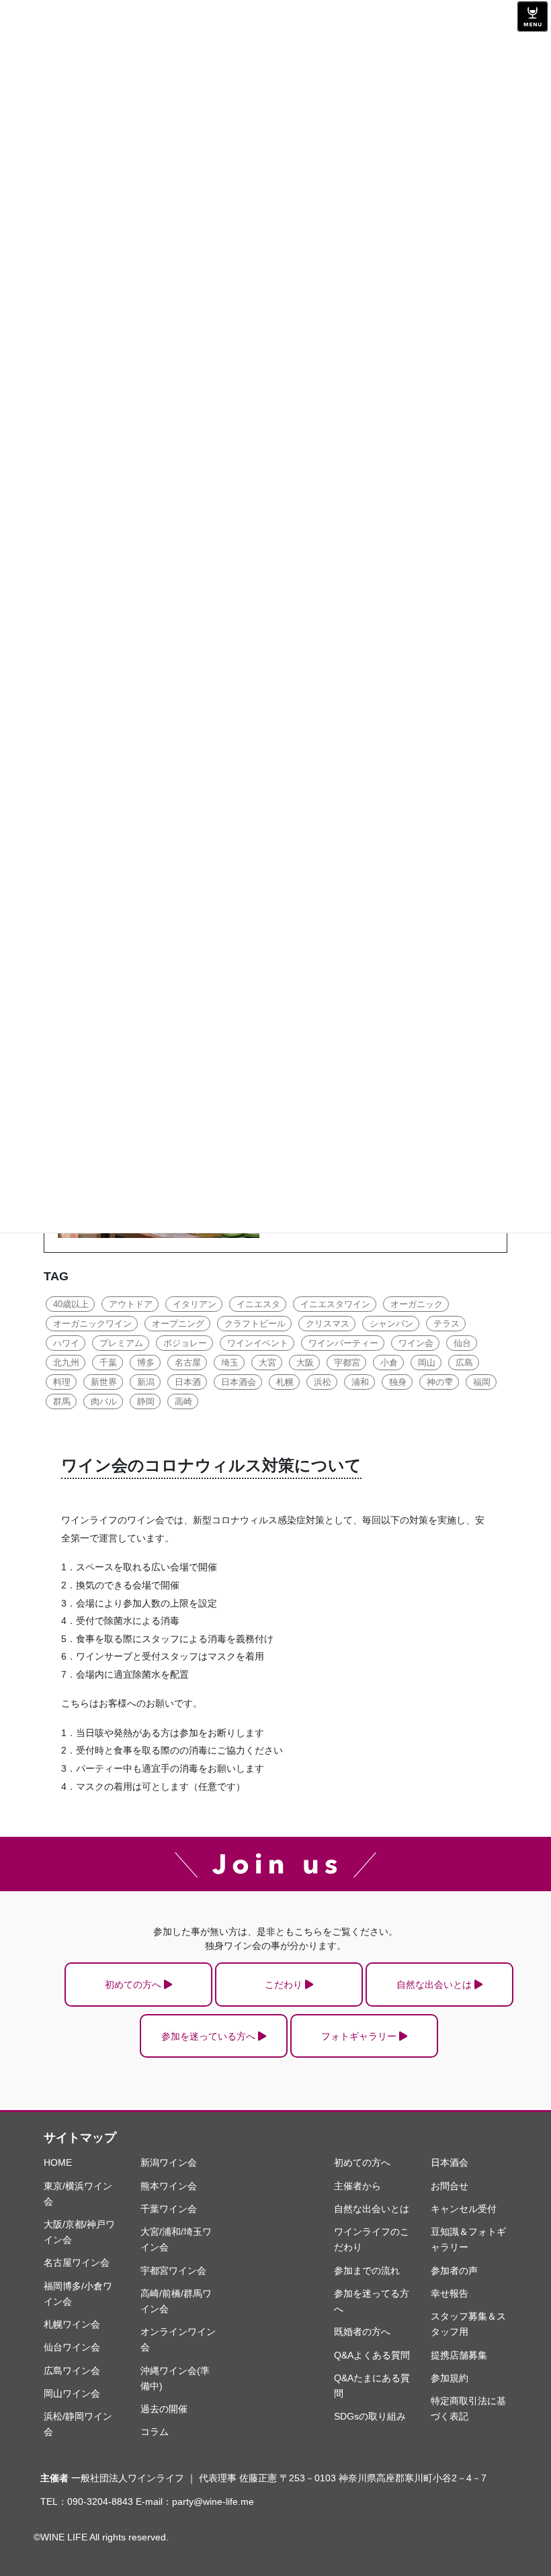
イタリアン (195, 1304)
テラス (447, 1324)
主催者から (357, 2186)
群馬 (62, 1401)
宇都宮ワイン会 (173, 2271)
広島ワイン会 (72, 2371)
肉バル (104, 1401)
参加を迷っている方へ (208, 2036)
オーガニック (417, 1304)
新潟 (146, 1382)
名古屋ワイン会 (77, 2262)
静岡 (146, 1401)
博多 (146, 1363)
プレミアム (121, 1343)
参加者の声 (454, 2271)
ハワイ (66, 1343)
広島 (464, 1363)
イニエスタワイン (335, 1304)
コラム (155, 2432)
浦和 (360, 1382)
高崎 (183, 1401)
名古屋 (188, 1363)
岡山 (427, 1363)
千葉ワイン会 (169, 2209)
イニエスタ (258, 1304)
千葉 (108, 1363)
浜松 (323, 1382)
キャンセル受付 (464, 2209)
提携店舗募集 (459, 2355)
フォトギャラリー (359, 2036)
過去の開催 (164, 2409)
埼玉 (230, 1363)
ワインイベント (258, 1343)
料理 (62, 1382)
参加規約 (450, 2378)
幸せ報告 (450, 2293)
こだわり (284, 1985)
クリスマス (328, 1324)
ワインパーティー (343, 1343)
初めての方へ (133, 1985)
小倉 (389, 1363)
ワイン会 (416, 1343)
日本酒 (188, 1382)
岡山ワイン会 (72, 2393)
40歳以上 (71, 1304)
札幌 (285, 1382)
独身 (398, 1382)
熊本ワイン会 (169, 2186)
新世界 (104, 1382)
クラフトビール (255, 1324)
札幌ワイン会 (72, 2324)
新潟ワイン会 (169, 2162)
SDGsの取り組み (370, 2416)
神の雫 (440, 1382)
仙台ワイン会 (72, 2347)
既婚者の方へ (362, 2332)
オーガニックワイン (92, 1324)
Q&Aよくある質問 (372, 2355)
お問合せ (450, 2186)
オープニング (178, 1324)
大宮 (267, 1363)
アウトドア (131, 1304)
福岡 (482, 1382)
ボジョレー (185, 1343)
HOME (58, 2162)
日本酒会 (239, 1382)
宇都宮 (347, 1363)
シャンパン (391, 1324)
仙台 (462, 1343)
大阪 (305, 1363)
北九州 (66, 1363)
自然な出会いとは (434, 1985)
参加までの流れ (367, 2271)
